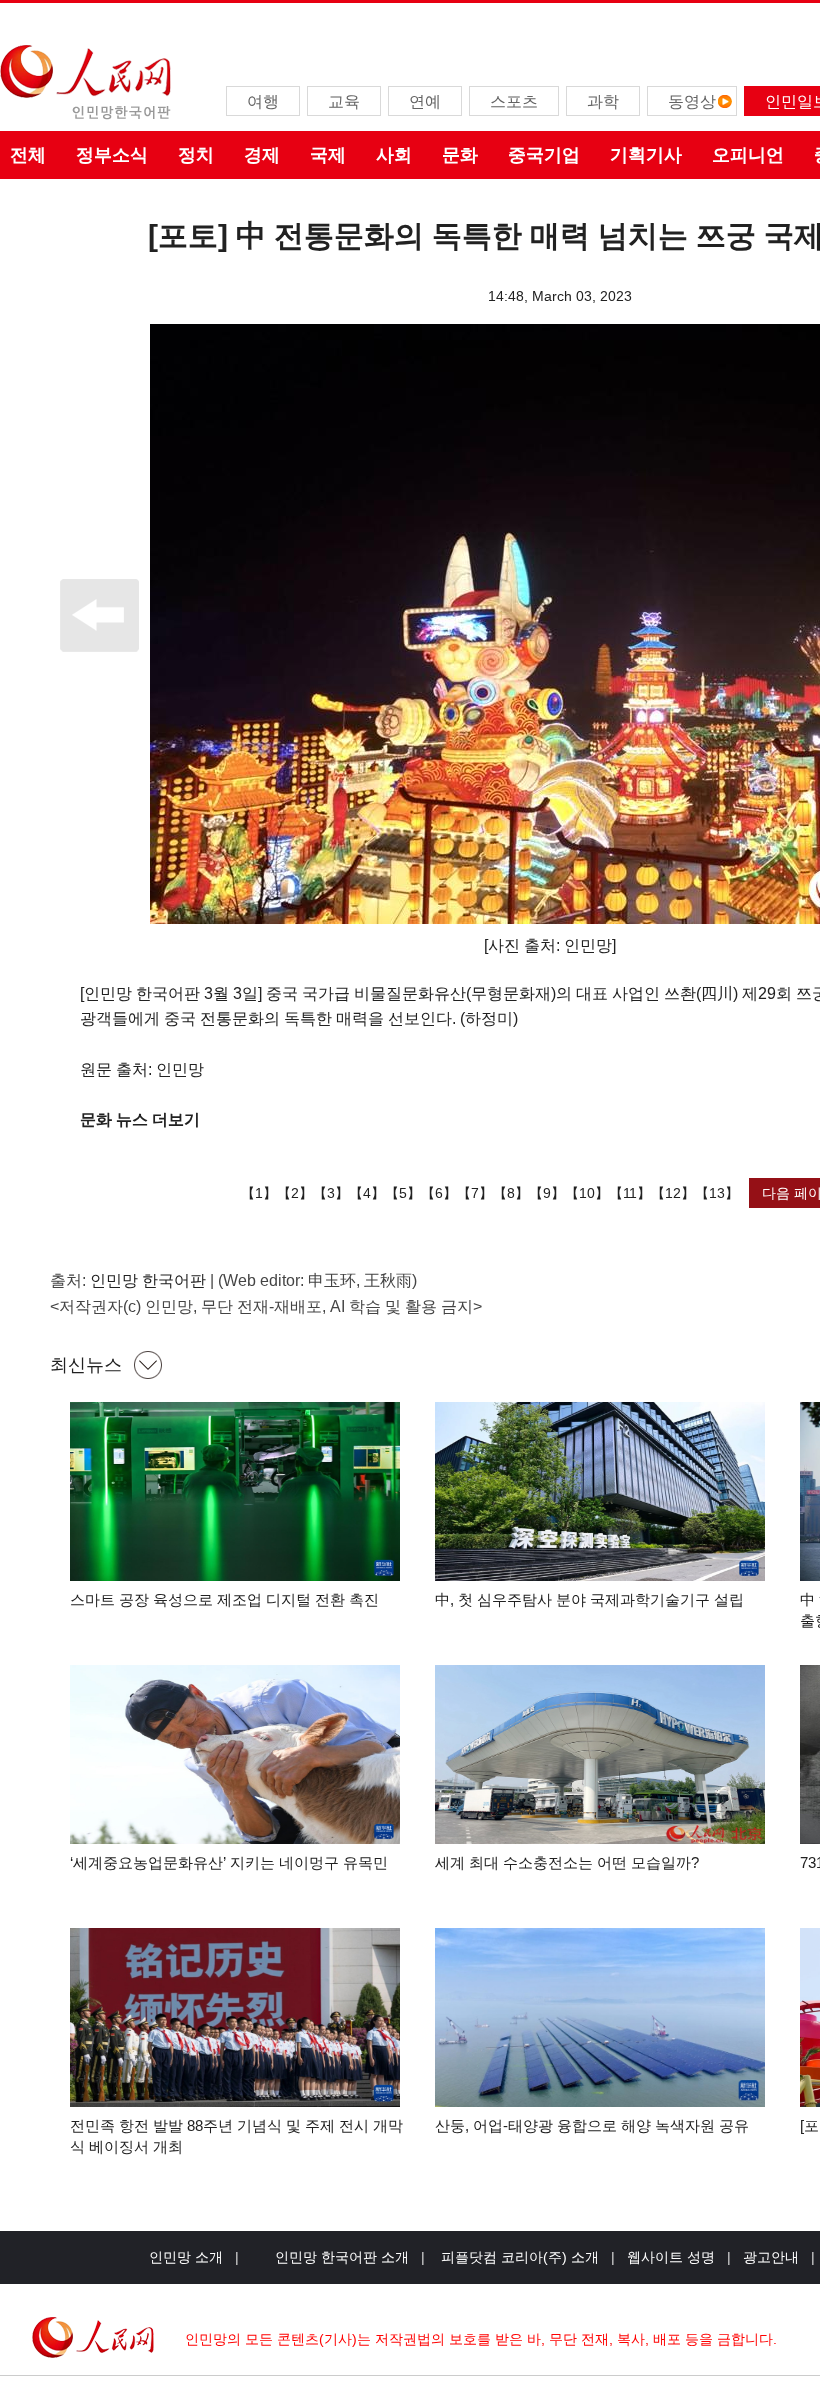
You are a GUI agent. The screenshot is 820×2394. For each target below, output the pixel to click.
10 (587, 1193)
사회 (394, 155)
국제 (328, 155)
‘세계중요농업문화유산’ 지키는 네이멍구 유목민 (229, 1862)
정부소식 (112, 155)
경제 (262, 155)
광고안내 (771, 2257)
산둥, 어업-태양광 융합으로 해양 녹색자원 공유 (592, 2125)
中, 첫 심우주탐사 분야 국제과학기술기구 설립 (589, 1599)
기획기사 (646, 155)
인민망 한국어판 (148, 1280)
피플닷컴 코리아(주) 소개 (518, 2257)
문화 (460, 155)
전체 (28, 155)
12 (673, 1193)
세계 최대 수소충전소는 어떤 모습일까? (567, 1862)
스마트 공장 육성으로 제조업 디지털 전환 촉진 (224, 1599)
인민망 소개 (186, 2257)
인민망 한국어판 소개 (342, 2257)
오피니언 (748, 155)
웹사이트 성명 (671, 2257)
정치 (196, 155)
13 (717, 1193)
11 (630, 1193)
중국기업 (544, 155)
